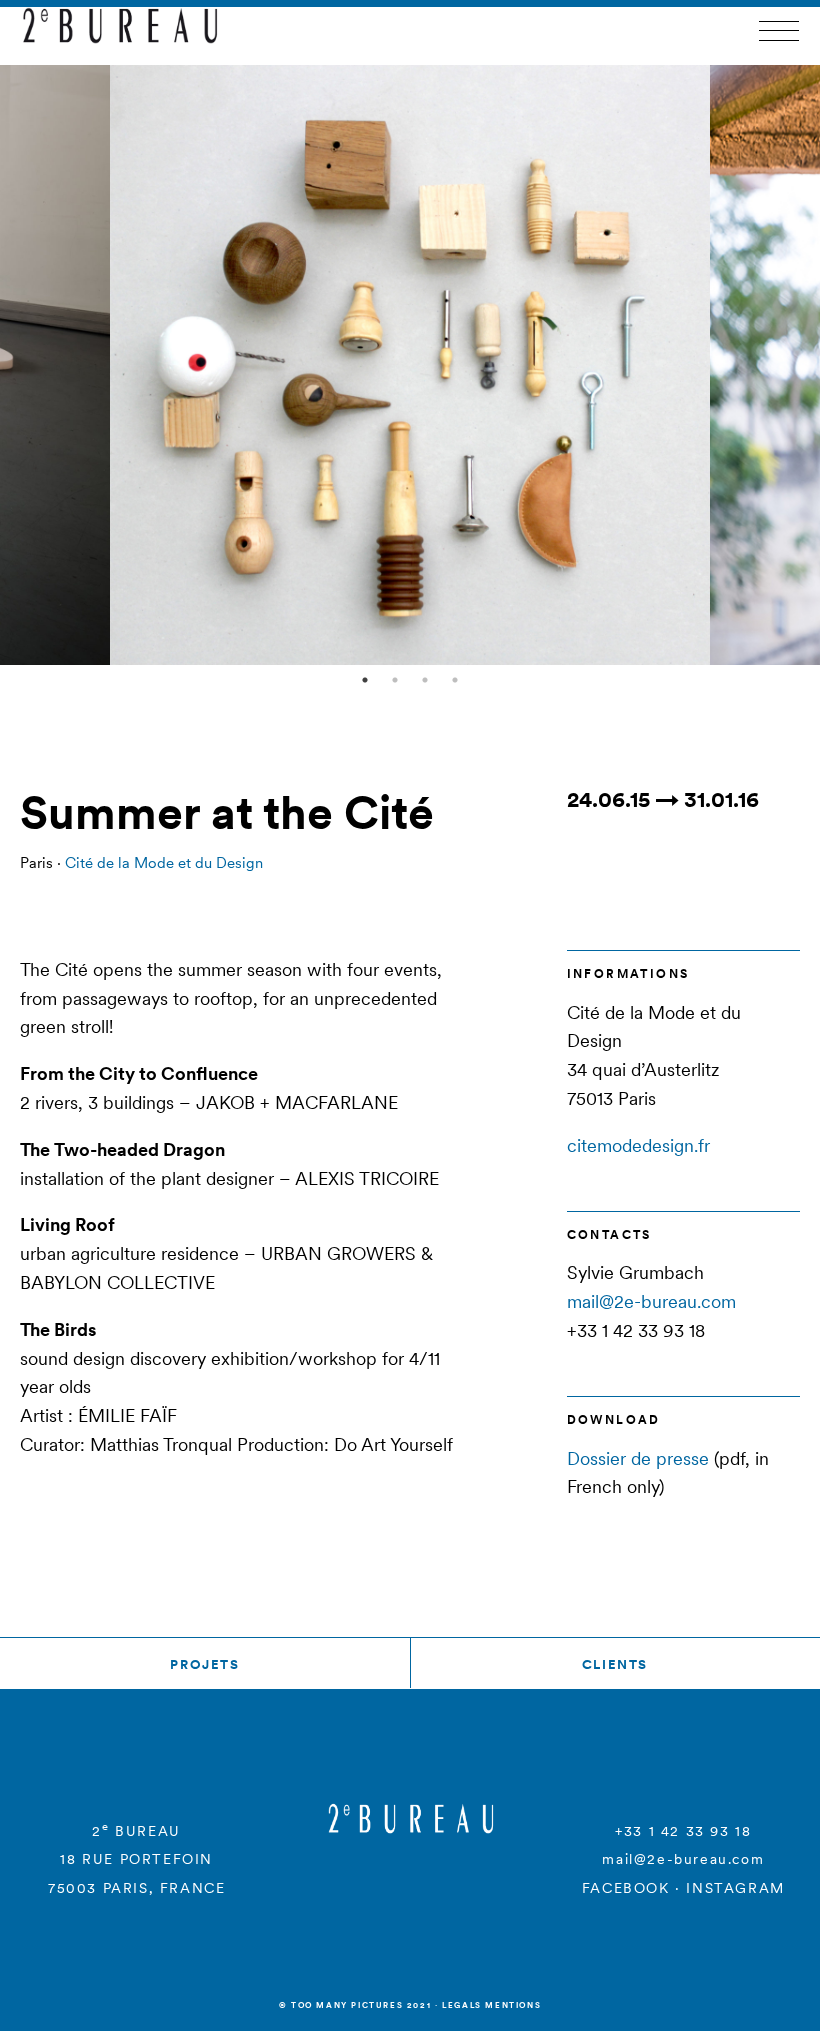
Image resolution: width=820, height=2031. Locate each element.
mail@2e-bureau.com (651, 1301)
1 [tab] (365, 680)
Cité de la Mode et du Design (164, 862)
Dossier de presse (638, 1458)
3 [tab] (425, 680)
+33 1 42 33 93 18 (683, 1831)
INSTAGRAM (735, 1888)
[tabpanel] (410, 365)
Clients (615, 1664)
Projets (204, 1664)
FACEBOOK (626, 1888)
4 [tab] (455, 680)
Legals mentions (491, 2005)
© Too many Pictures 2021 (355, 2005)
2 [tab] (395, 680)
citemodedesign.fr (638, 1145)
